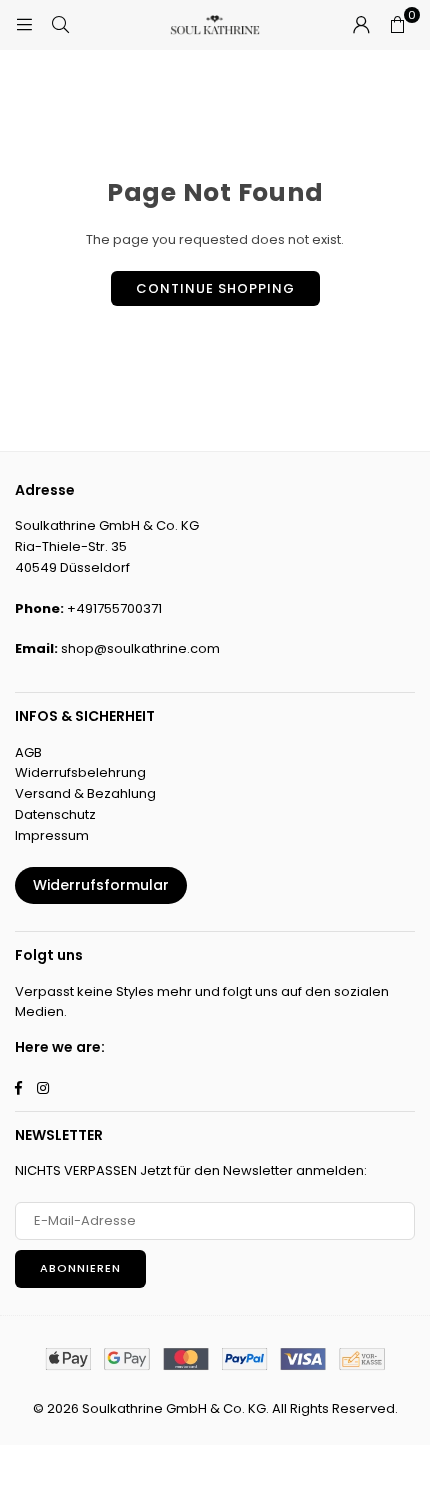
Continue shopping (215, 288)
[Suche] (60, 24)
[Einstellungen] (361, 25)
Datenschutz (55, 814)
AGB (28, 752)
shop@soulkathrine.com (140, 648)
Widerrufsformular (101, 885)
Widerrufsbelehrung (80, 772)
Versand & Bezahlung (85, 793)
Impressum (52, 835)
